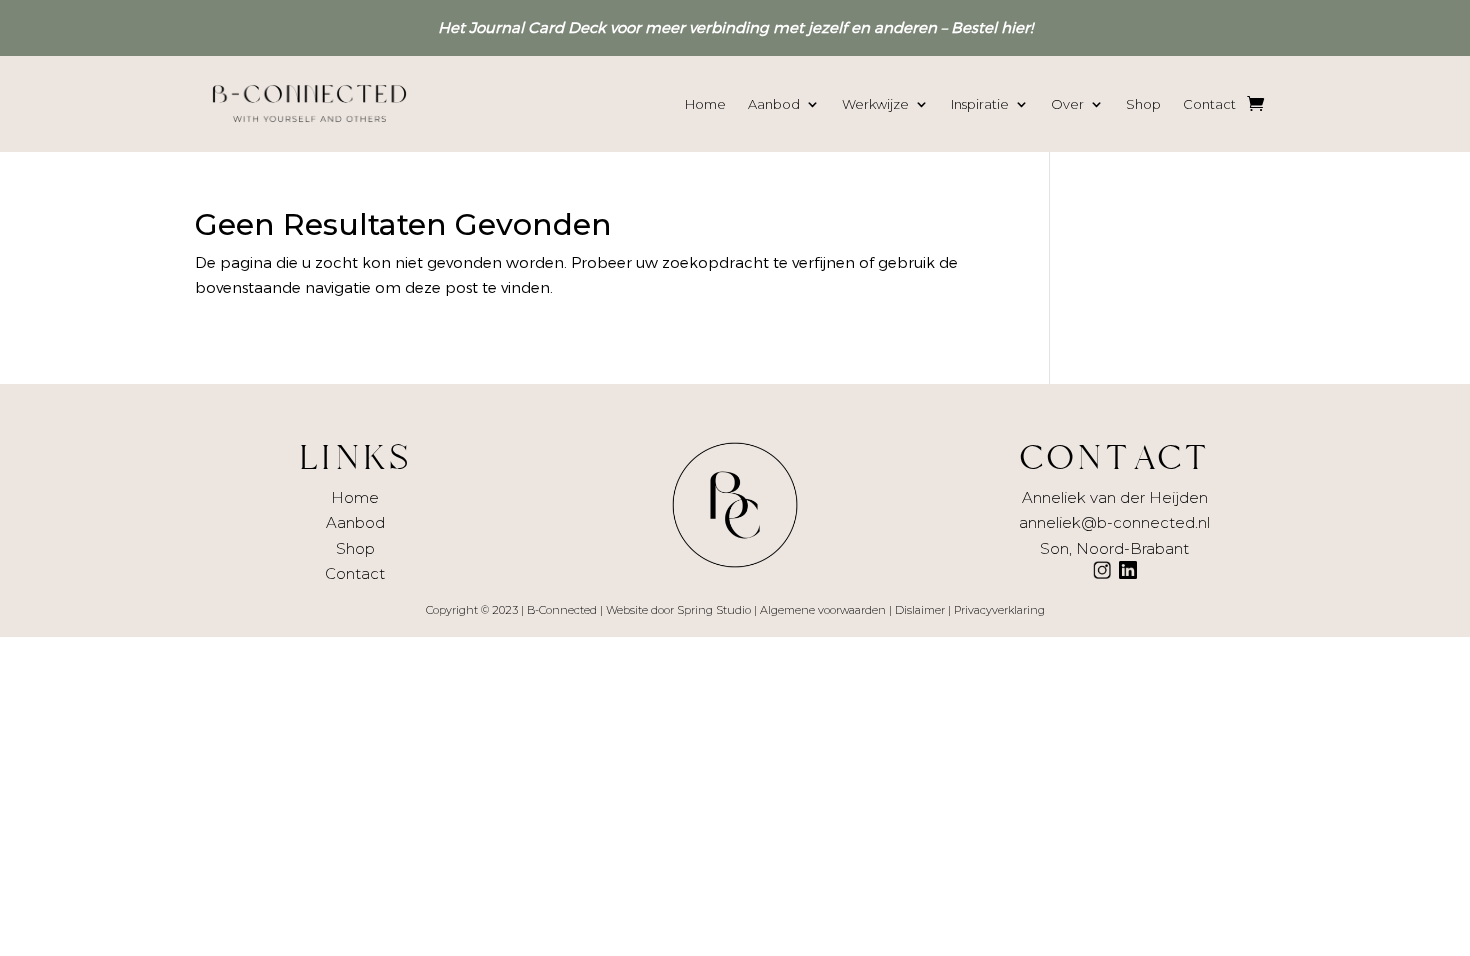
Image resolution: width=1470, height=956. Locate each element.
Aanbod (774, 104)
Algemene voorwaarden (823, 610)
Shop (1143, 104)
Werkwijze (875, 104)
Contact (1209, 104)
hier (1015, 27)
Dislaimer (920, 610)
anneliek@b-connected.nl (1114, 522)
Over (1067, 104)
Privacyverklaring (999, 610)
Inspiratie (980, 104)
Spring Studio (714, 610)
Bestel (974, 27)
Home (705, 104)
